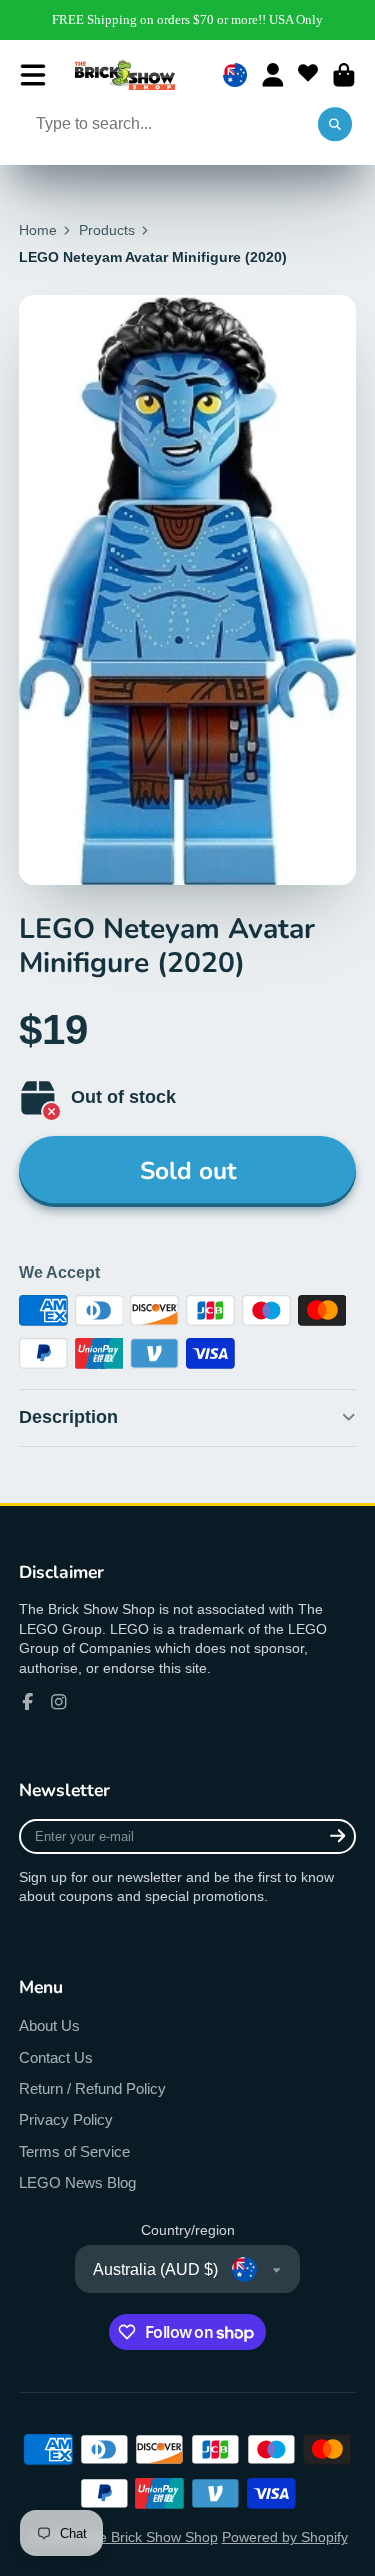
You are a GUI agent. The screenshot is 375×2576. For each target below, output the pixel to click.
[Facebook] (28, 1702)
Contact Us (56, 2058)
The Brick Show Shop (150, 2537)
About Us (49, 2026)
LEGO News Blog (77, 2183)
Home (38, 230)
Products (107, 230)
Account (273, 75)
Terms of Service (74, 2152)
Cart (344, 75)
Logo (125, 75)
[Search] (335, 125)
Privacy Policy (66, 2120)
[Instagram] (59, 1702)
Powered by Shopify (285, 2537)
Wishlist (308, 75)
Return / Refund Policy (92, 2089)
